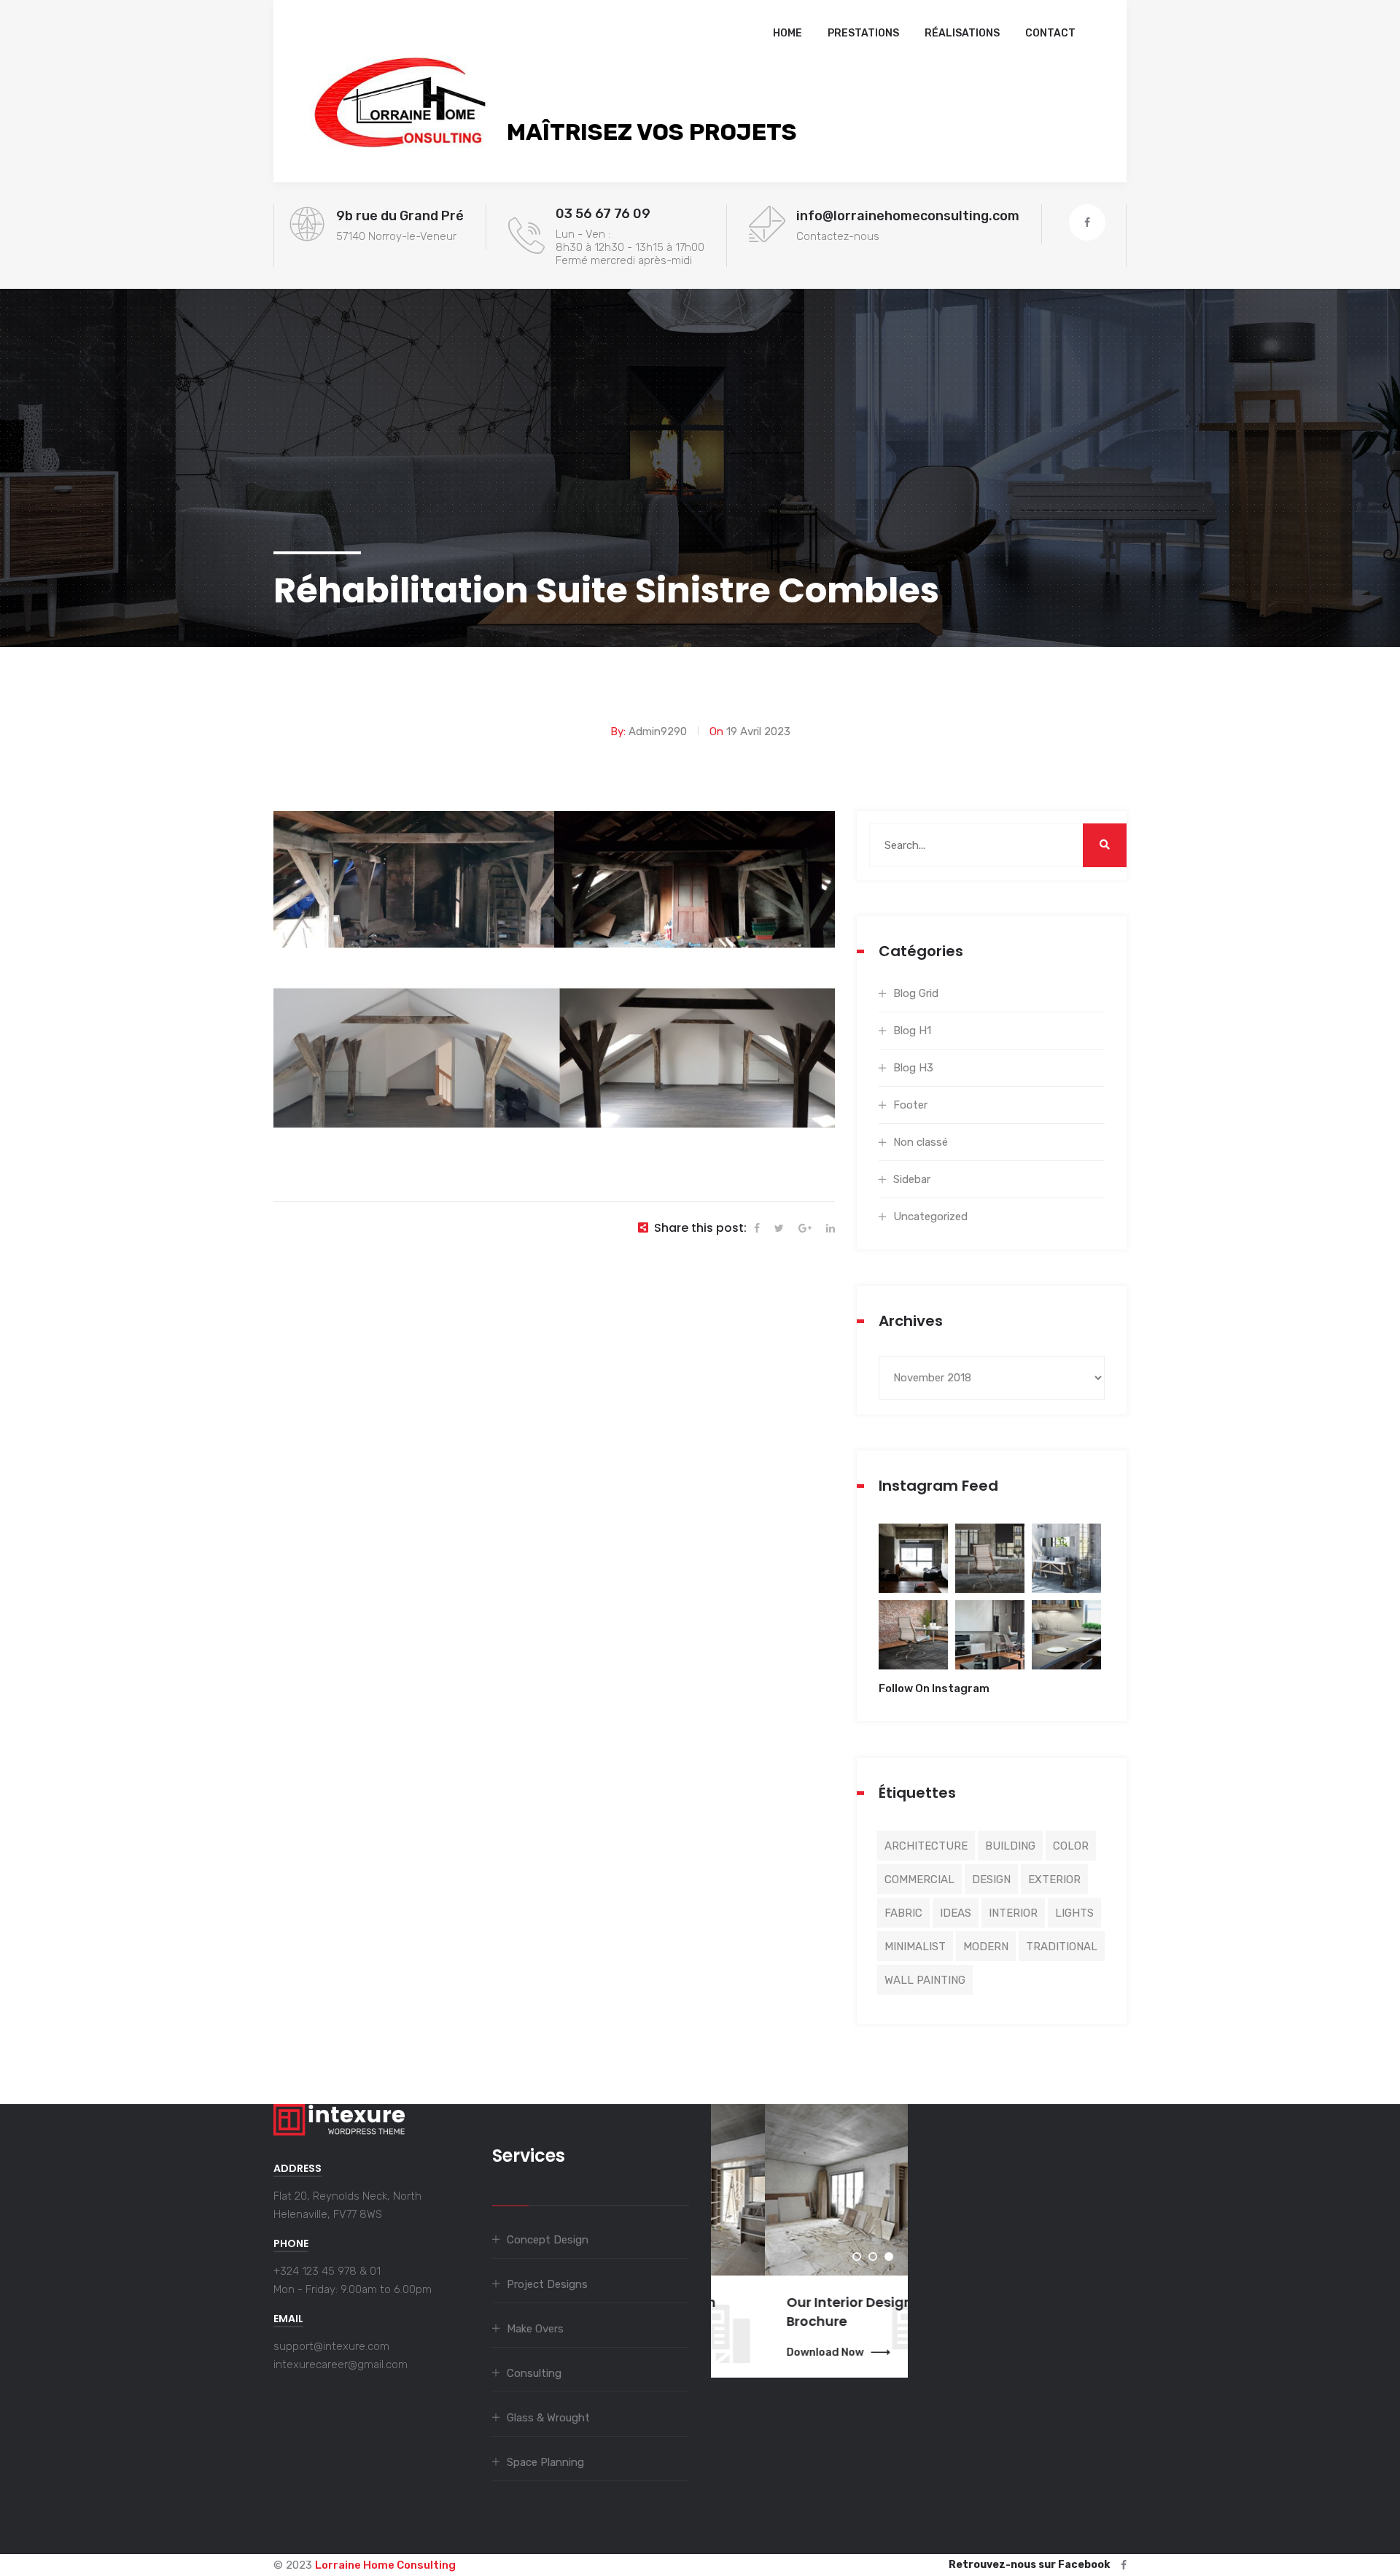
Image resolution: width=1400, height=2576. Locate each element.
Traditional (1062, 1947)
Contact (1050, 33)
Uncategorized (930, 1217)
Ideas (956, 1913)
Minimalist (915, 1947)
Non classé (921, 1142)
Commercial (919, 1879)
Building (1010, 1846)
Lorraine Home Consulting (385, 2565)
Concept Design (548, 2240)
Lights (1074, 1913)
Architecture (926, 1846)
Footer (910, 1105)
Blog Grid (916, 993)
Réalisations (962, 33)
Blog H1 (912, 1031)
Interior (1013, 1913)
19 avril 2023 (758, 732)
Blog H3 (913, 1068)
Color (1071, 1846)
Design (991, 1879)
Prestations (863, 33)
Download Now (771, 2352)
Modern (986, 1947)
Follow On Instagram (934, 1688)
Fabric (903, 1913)
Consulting (534, 2373)
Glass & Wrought (548, 2418)
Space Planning (545, 2462)
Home (787, 33)
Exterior (1054, 1879)
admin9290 (658, 732)
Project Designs (547, 2284)
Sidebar (912, 1179)
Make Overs (535, 2329)
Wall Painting (925, 1980)
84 (913, 1568)
